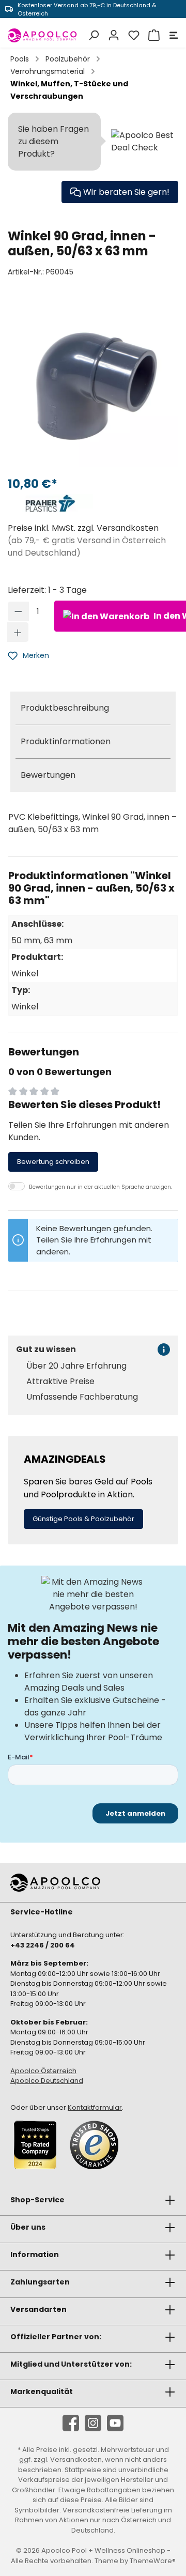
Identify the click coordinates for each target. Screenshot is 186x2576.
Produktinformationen (66, 741)
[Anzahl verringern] (18, 611)
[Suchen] (92, 35)
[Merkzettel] (133, 35)
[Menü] (172, 35)
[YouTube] (115, 2423)
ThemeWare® (153, 2561)
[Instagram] (93, 2423)
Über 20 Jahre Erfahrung (76, 1366)
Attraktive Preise (60, 1382)
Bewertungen (48, 775)
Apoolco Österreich (43, 2071)
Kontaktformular (95, 2107)
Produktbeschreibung (65, 708)
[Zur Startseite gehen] (43, 35)
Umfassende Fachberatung (82, 1397)
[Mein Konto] (112, 35)
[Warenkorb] (153, 35)
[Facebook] (71, 2423)
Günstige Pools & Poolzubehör (83, 1519)
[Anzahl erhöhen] (18, 632)
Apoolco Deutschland (47, 2081)
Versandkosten (76, 2459)
